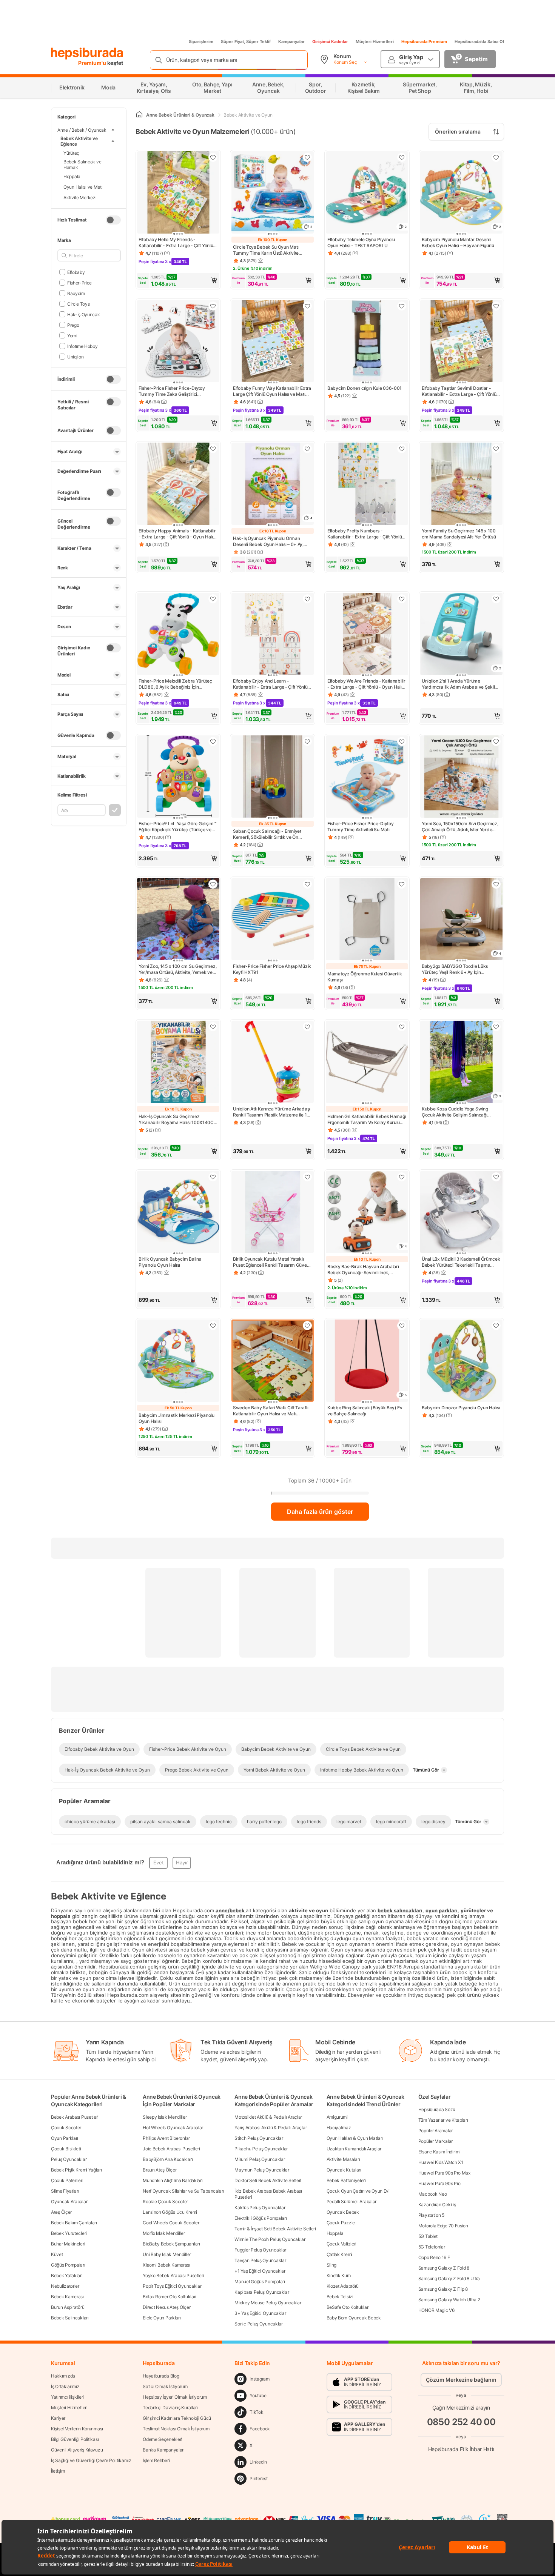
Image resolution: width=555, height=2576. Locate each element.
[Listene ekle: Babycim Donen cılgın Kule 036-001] (402, 306)
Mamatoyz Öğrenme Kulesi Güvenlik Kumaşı (365, 977)
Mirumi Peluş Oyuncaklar (260, 2159)
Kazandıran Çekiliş (437, 2205)
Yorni (72, 335)
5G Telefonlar (432, 2247)
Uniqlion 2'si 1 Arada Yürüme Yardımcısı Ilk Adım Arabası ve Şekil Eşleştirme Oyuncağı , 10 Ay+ (458, 684)
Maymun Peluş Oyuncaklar (262, 2170)
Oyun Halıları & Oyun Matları (355, 2138)
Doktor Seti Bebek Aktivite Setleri (268, 2180)
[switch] (113, 220)
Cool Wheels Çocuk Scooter (171, 2223)
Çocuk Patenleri (67, 2180)
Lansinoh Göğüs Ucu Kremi (170, 2212)
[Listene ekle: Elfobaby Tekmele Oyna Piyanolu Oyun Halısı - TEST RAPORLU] (402, 157)
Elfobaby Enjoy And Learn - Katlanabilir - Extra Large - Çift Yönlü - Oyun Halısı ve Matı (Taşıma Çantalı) (272, 684)
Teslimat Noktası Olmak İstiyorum (176, 2429)
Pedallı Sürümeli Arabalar (352, 2202)
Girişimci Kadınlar (330, 42)
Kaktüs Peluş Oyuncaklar (260, 2208)
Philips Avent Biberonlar (166, 2138)
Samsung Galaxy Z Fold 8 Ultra (449, 2278)
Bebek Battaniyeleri (346, 2180)
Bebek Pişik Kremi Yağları (76, 2170)
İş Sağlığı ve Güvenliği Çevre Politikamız (91, 2460)
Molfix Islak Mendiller (164, 2233)
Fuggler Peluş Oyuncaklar (260, 2250)
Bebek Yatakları (67, 2275)
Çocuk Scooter (66, 2128)
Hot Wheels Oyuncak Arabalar (173, 2128)
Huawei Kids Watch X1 (441, 2162)
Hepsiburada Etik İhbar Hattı (461, 2449)
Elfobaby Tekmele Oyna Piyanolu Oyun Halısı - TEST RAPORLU (361, 242)
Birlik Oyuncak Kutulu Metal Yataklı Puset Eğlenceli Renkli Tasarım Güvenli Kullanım (272, 1262)
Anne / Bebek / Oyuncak (82, 130)
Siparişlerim (201, 42)
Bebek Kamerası (67, 2297)
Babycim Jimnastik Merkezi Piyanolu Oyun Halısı (177, 1418)
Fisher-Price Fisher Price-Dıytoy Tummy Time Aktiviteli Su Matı (360, 827)
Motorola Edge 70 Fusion (443, 2226)
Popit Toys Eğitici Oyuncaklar (172, 2286)
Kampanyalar (291, 42)
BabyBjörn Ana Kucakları (168, 2159)
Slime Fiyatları (65, 2191)
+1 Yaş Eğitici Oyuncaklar (260, 2271)
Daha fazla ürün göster (320, 1512)
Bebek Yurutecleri (69, 2233)
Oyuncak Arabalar (69, 2202)
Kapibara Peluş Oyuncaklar (262, 2292)
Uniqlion (75, 356)
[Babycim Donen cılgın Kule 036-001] (367, 342)
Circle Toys (78, 304)
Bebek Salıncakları (70, 2318)
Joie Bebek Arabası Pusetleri (171, 2149)
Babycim (76, 293)
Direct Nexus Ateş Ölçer (166, 2307)
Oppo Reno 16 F (434, 2257)
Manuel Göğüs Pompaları (260, 2281)
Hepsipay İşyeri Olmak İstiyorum (175, 2397)
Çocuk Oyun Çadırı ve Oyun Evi (358, 2191)
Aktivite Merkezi (80, 197)
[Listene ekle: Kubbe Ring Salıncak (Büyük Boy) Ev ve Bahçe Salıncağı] (402, 1326)
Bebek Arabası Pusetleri (75, 2117)
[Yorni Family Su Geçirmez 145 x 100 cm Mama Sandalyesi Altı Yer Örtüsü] (461, 484)
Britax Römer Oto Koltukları (170, 2297)
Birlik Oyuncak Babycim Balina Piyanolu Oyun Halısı (170, 1262)
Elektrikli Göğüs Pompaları (261, 2218)
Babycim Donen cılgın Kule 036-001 (365, 388)
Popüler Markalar (436, 2141)
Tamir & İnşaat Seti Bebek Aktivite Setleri (275, 2229)
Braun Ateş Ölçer (160, 2170)
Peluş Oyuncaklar (69, 2159)
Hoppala (72, 176)
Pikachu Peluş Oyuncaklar (261, 2149)
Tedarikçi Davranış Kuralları (170, 2408)
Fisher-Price (79, 282)
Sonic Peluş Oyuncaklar (258, 2324)
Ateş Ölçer (61, 2212)
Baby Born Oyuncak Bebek (354, 2318)
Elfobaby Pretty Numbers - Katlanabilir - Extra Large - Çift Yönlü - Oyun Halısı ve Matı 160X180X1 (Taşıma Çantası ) (366, 534)
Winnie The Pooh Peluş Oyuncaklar (270, 2239)
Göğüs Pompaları (68, 2265)
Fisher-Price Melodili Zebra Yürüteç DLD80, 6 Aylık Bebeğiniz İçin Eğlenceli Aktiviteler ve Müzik (175, 684)
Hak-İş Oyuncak (84, 314)
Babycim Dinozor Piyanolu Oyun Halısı (461, 1408)
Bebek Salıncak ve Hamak (82, 165)
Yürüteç (71, 153)
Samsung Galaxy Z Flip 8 (443, 2289)
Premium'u (93, 63)
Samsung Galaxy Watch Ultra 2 (449, 2300)
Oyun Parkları (65, 2138)
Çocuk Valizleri (342, 2244)
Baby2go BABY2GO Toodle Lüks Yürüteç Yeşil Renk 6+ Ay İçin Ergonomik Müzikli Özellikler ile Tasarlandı (455, 969)
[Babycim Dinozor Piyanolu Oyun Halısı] (461, 1361)
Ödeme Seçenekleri (163, 2439)
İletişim (58, 2471)
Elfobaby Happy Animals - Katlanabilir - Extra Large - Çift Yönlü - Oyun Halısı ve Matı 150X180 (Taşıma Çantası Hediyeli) (177, 534)
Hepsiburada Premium (424, 42)
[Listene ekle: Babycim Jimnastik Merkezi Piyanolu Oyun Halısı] (213, 1326)
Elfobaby (76, 272)
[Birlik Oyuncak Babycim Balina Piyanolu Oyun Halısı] (178, 1213)
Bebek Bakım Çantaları (74, 2223)
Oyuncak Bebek (343, 2212)
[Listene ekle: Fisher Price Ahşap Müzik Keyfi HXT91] (307, 884)
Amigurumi (337, 2117)
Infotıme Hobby (82, 346)
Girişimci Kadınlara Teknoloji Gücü (177, 2418)
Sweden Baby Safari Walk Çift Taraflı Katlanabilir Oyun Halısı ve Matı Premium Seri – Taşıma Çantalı (271, 1411)
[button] (178, 280)
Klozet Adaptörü (343, 2286)
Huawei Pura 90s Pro (439, 2183)
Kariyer (58, 2418)
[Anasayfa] (139, 115)
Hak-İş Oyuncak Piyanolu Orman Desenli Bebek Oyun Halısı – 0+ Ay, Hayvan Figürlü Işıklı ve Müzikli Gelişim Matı (272, 541)
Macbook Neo (433, 2194)
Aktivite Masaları (343, 2159)
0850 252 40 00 (461, 2422)
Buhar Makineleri (68, 2244)
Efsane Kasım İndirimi (439, 2152)
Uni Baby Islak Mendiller (167, 2254)
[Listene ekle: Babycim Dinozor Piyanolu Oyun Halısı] (496, 1326)
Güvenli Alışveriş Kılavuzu (77, 2450)
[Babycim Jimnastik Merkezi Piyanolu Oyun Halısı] (178, 1361)
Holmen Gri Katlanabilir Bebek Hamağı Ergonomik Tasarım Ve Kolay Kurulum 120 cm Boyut (367, 1120)
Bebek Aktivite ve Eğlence (79, 141)
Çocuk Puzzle (341, 2223)
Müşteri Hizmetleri (375, 42)
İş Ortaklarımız (65, 2386)
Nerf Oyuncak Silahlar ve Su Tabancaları (183, 2191)
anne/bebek (231, 1910)
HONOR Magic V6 (436, 2310)
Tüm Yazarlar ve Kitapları (443, 2120)
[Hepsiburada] (87, 54)
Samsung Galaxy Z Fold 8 (444, 2268)
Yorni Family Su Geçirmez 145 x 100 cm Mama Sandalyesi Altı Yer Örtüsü (459, 534)
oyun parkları (442, 1910)
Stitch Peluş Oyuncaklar (259, 2138)
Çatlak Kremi (339, 2254)
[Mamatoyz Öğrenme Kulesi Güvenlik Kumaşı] (367, 920)
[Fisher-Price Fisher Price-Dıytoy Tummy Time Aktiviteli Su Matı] (367, 777)
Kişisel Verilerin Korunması (77, 2429)
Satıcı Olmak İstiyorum (165, 2386)
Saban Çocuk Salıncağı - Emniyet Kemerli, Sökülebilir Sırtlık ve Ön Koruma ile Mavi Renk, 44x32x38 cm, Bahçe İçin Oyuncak (272, 834)
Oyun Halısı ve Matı (83, 187)
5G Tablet (428, 2236)
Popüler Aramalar (436, 2131)
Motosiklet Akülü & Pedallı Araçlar (268, 2117)
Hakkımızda (63, 2376)
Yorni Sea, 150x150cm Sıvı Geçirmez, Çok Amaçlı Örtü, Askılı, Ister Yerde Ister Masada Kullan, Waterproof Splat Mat (460, 827)
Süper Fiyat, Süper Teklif (246, 42)
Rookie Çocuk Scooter (165, 2202)
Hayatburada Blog (161, 2376)
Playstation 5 (431, 2215)
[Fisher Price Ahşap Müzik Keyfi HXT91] (273, 920)
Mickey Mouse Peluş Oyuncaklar (268, 2303)
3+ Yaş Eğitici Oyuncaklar (260, 2313)
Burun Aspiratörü (68, 2307)
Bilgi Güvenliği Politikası (75, 2439)
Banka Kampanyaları (164, 2450)
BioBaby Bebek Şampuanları (171, 2244)
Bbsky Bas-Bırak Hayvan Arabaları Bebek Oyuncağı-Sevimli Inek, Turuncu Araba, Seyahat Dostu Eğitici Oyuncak (365, 1270)
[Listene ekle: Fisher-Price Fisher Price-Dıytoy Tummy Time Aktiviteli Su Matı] (402, 741)
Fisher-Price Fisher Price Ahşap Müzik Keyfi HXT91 (272, 969)
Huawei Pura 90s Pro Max (444, 2173)
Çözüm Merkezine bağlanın (461, 2380)
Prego (73, 325)
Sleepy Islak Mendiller (165, 2117)
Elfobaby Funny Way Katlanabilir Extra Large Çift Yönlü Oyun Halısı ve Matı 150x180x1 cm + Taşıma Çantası (272, 391)
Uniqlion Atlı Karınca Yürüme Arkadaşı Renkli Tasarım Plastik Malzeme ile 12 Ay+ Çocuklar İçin (272, 1112)
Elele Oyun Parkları (162, 2318)
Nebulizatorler (65, 2286)
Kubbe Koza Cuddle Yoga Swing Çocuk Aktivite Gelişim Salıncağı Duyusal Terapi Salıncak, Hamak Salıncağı (455, 1112)
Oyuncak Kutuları (344, 2170)
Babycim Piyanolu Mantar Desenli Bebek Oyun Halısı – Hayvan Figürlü (458, 242)
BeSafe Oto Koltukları (348, 2307)
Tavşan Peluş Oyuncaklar (260, 2260)
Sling (332, 2265)
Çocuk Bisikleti (66, 2149)
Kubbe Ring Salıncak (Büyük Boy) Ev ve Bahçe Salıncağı (365, 1411)
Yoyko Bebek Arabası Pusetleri (173, 2275)
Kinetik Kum (339, 2275)
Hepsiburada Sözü (437, 2109)
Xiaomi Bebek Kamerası (166, 2265)
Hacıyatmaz (339, 2128)
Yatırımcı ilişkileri (67, 2397)
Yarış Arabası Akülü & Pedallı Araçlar (271, 2128)
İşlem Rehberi (156, 2460)
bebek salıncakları (400, 1910)
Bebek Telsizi (340, 2297)
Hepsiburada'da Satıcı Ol (479, 42)
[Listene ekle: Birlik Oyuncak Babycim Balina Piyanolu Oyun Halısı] (213, 1177)
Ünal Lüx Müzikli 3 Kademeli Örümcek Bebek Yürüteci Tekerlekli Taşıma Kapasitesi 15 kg (461, 1262)
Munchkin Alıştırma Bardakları (173, 2180)
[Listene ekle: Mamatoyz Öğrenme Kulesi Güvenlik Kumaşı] (402, 884)
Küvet (57, 2254)
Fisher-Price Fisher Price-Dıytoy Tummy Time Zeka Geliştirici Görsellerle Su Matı (172, 391)
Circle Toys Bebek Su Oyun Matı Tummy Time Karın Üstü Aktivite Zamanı (266, 250)
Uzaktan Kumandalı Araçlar (354, 2149)
